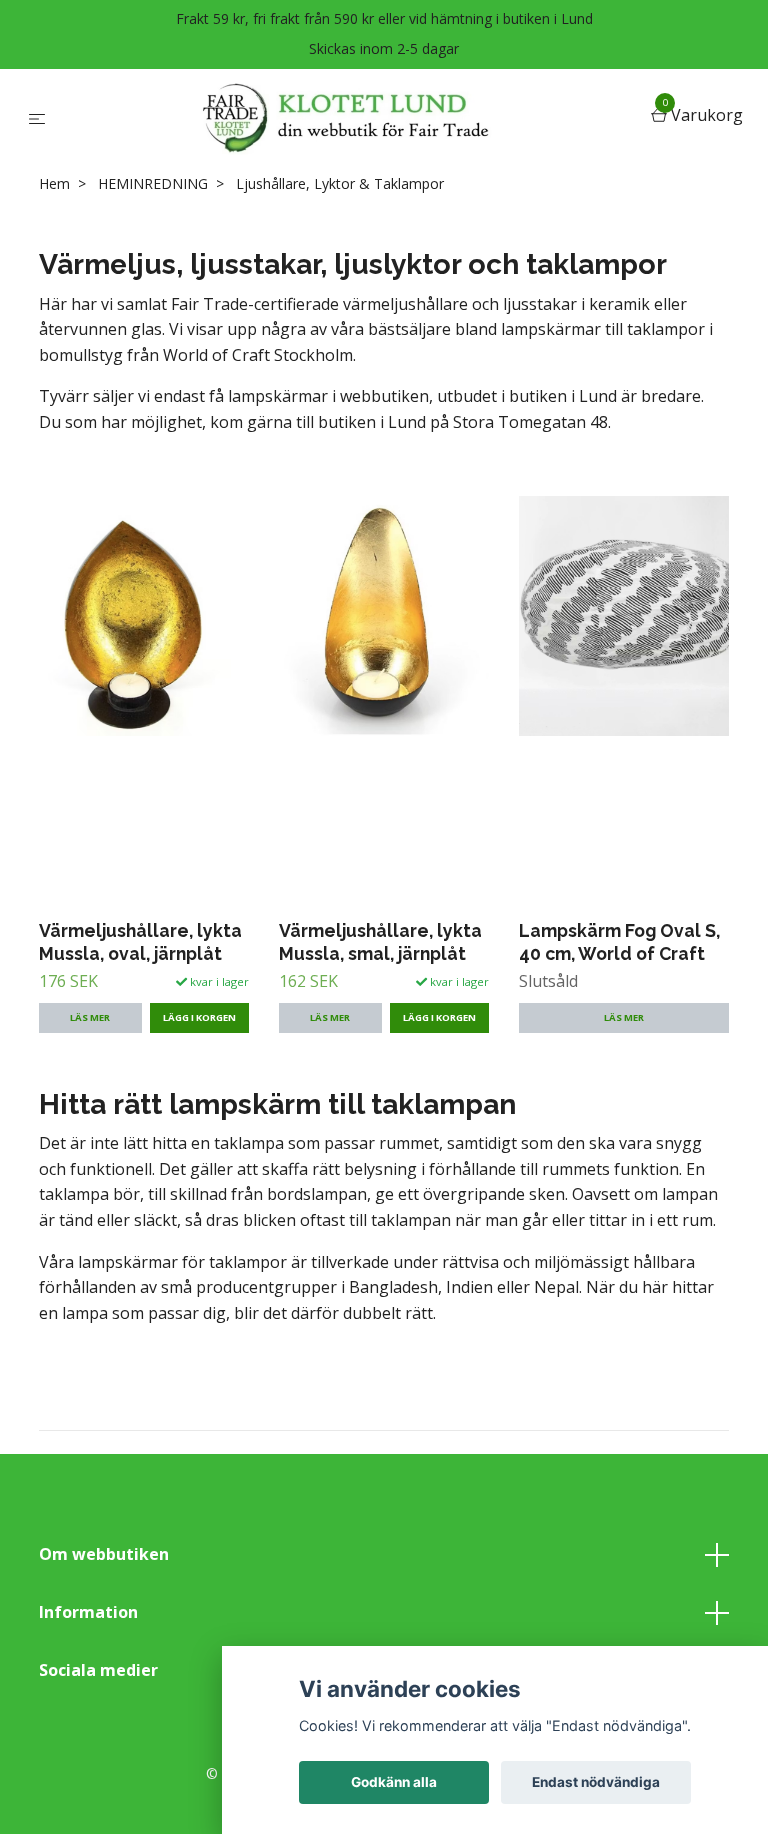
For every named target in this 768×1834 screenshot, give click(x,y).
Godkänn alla (394, 1782)
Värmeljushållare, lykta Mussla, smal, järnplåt (380, 942)
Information (88, 1612)
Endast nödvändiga (596, 1782)
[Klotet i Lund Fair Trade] (351, 117)
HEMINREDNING (153, 183)
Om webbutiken (104, 1554)
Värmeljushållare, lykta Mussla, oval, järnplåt (140, 942)
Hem (54, 183)
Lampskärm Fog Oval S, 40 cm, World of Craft (619, 942)
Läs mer (90, 1017)
